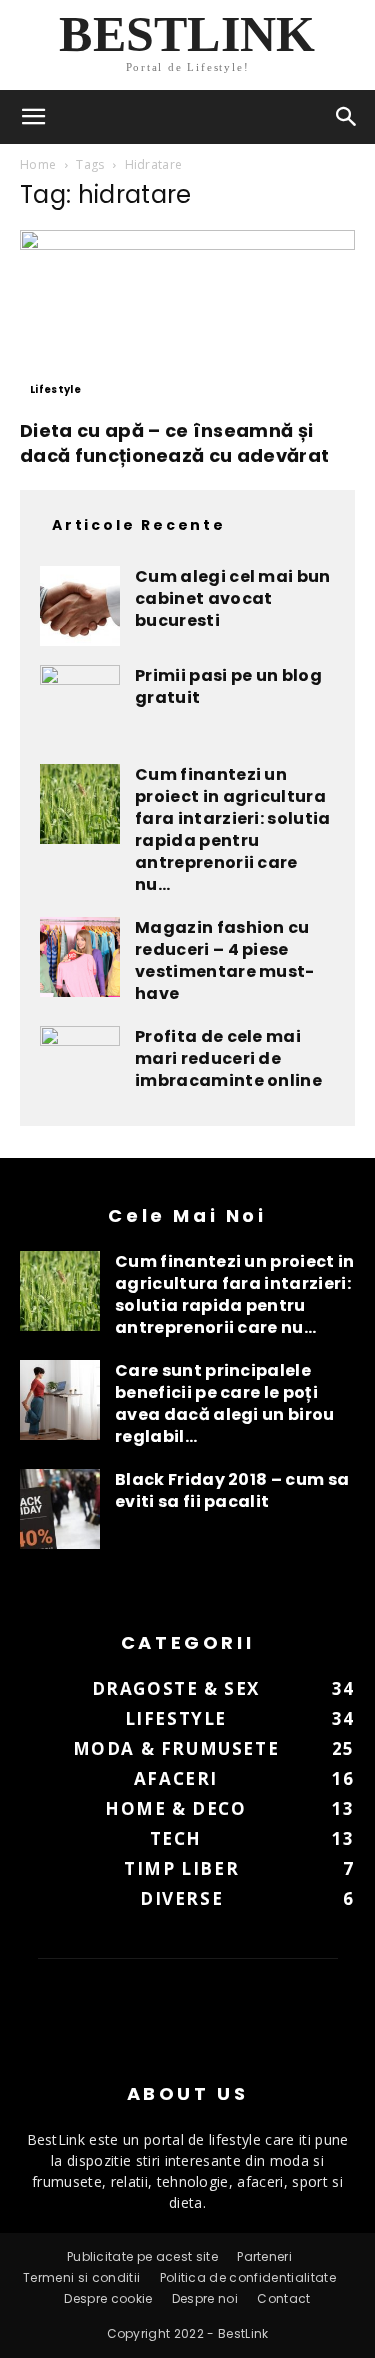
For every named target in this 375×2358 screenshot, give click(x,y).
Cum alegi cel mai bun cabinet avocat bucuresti (233, 598)
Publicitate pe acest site (142, 2256)
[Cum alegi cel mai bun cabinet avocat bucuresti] (80, 606)
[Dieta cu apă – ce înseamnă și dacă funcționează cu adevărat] (187, 317)
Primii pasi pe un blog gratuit (228, 686)
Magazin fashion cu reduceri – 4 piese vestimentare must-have (225, 960)
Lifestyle (55, 389)
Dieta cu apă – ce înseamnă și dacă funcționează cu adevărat (174, 443)
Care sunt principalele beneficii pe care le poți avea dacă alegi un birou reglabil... (225, 1403)
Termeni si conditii (81, 2277)
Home (38, 164)
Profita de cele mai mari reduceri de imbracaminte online (228, 1058)
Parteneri (264, 2256)
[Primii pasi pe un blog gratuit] (80, 705)
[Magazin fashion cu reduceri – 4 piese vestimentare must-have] (80, 957)
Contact (283, 2298)
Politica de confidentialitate (248, 2277)
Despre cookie (108, 2298)
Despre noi (205, 2298)
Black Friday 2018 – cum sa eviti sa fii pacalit (232, 1490)
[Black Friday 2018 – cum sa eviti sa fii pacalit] (60, 1509)
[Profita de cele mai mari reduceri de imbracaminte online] (80, 1066)
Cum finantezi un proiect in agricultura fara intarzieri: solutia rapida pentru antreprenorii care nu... (233, 829)
